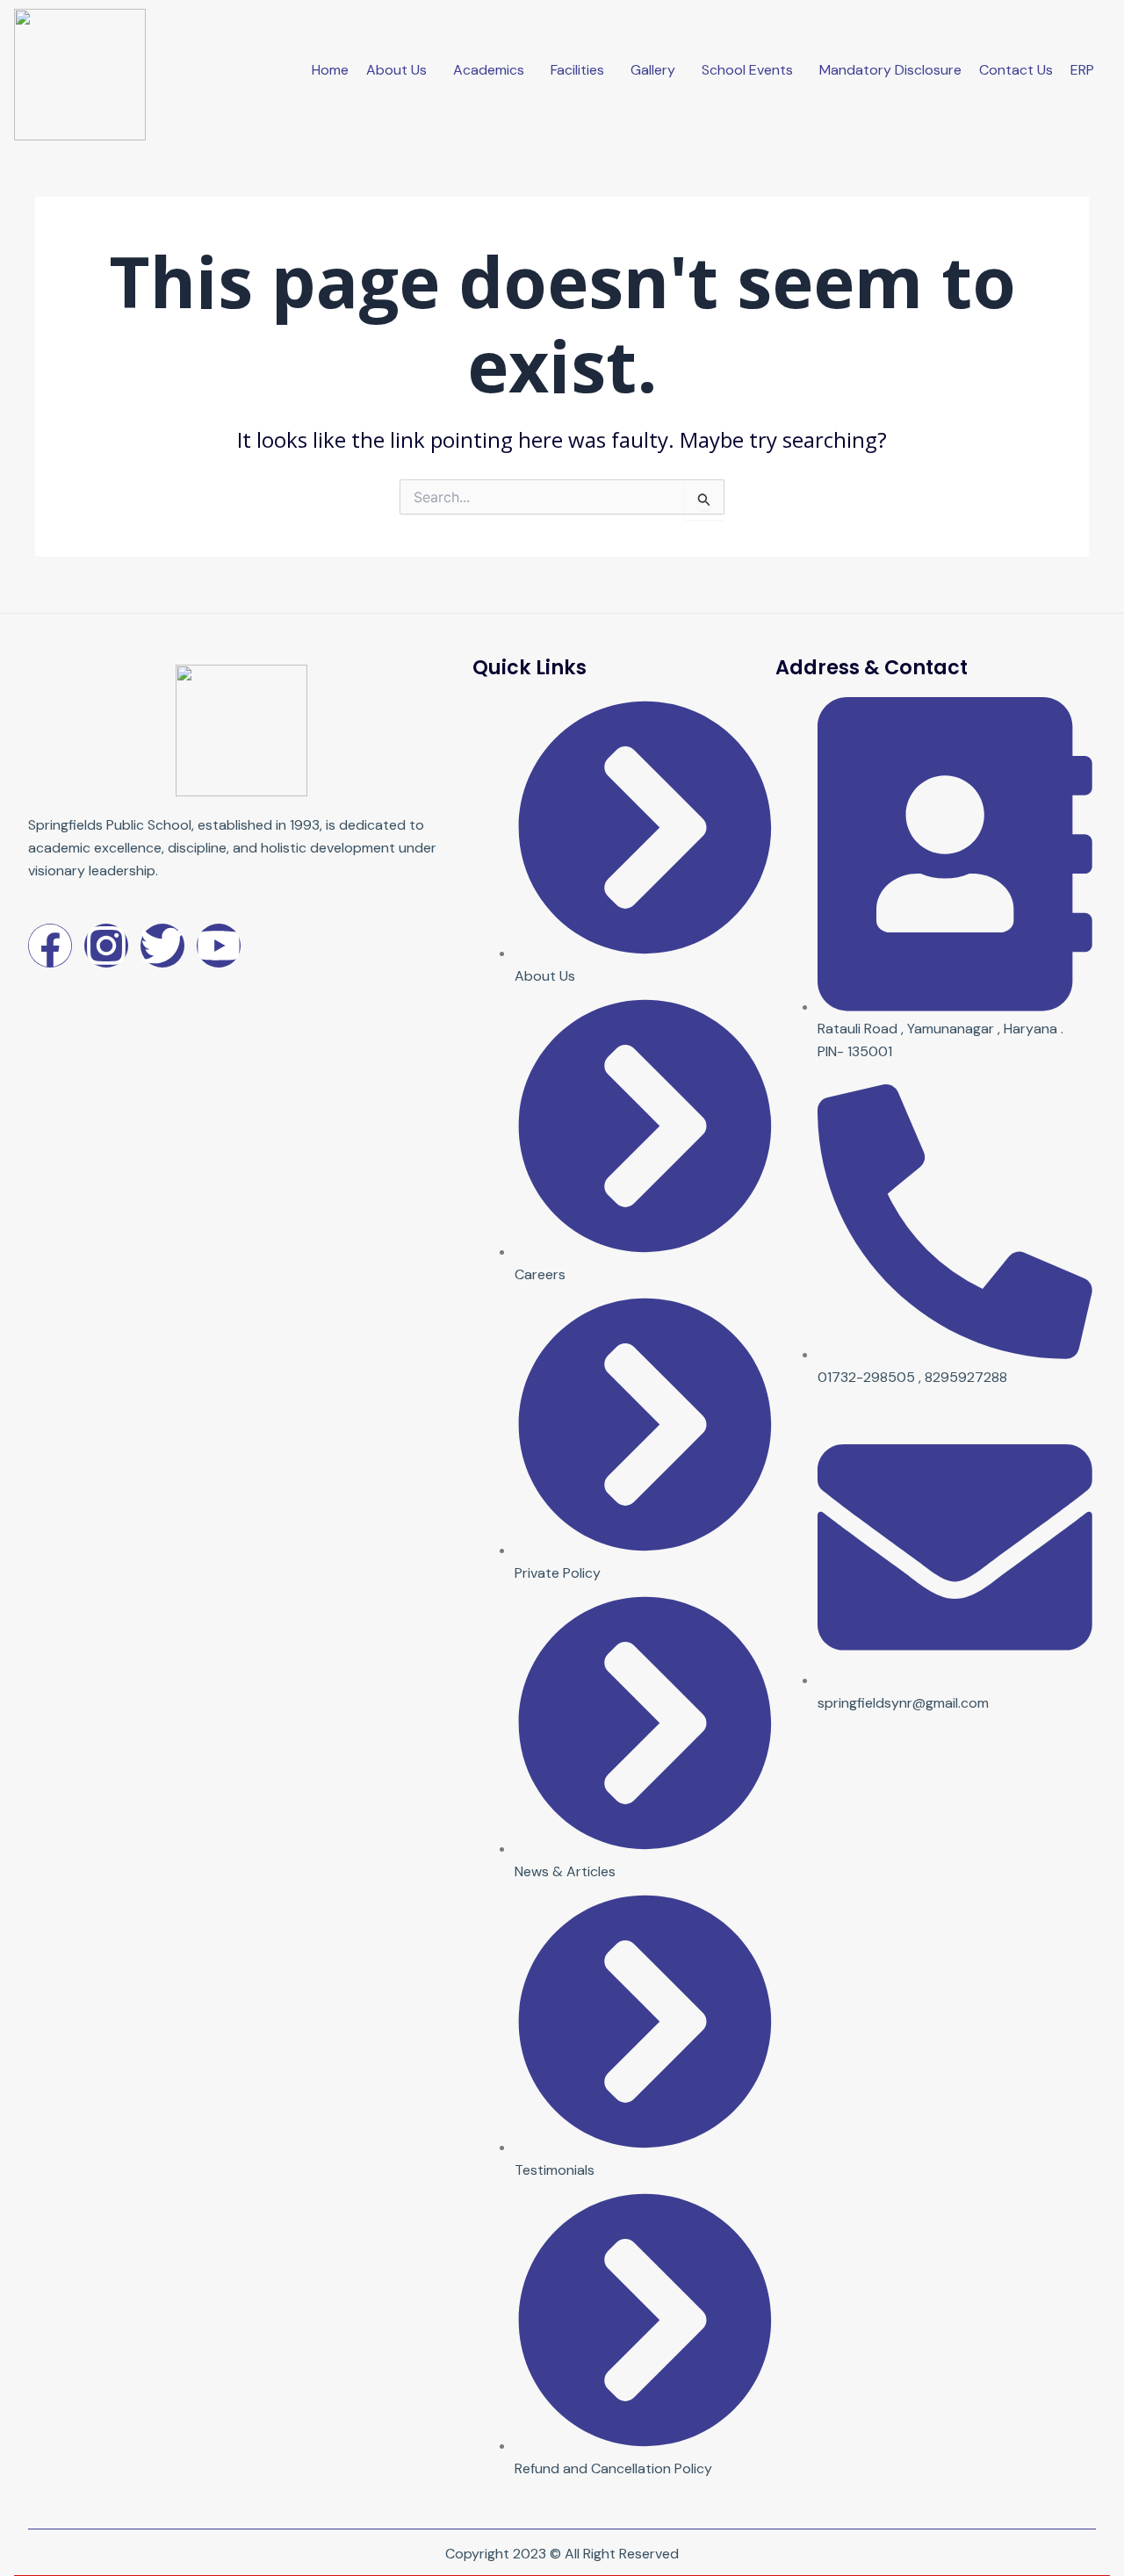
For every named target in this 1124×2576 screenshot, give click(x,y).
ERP (1082, 70)
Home (330, 70)
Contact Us (1016, 70)
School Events (747, 70)
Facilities (577, 70)
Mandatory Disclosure (890, 70)
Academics (489, 70)
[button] (401, 70)
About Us (396, 70)
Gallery (653, 70)
